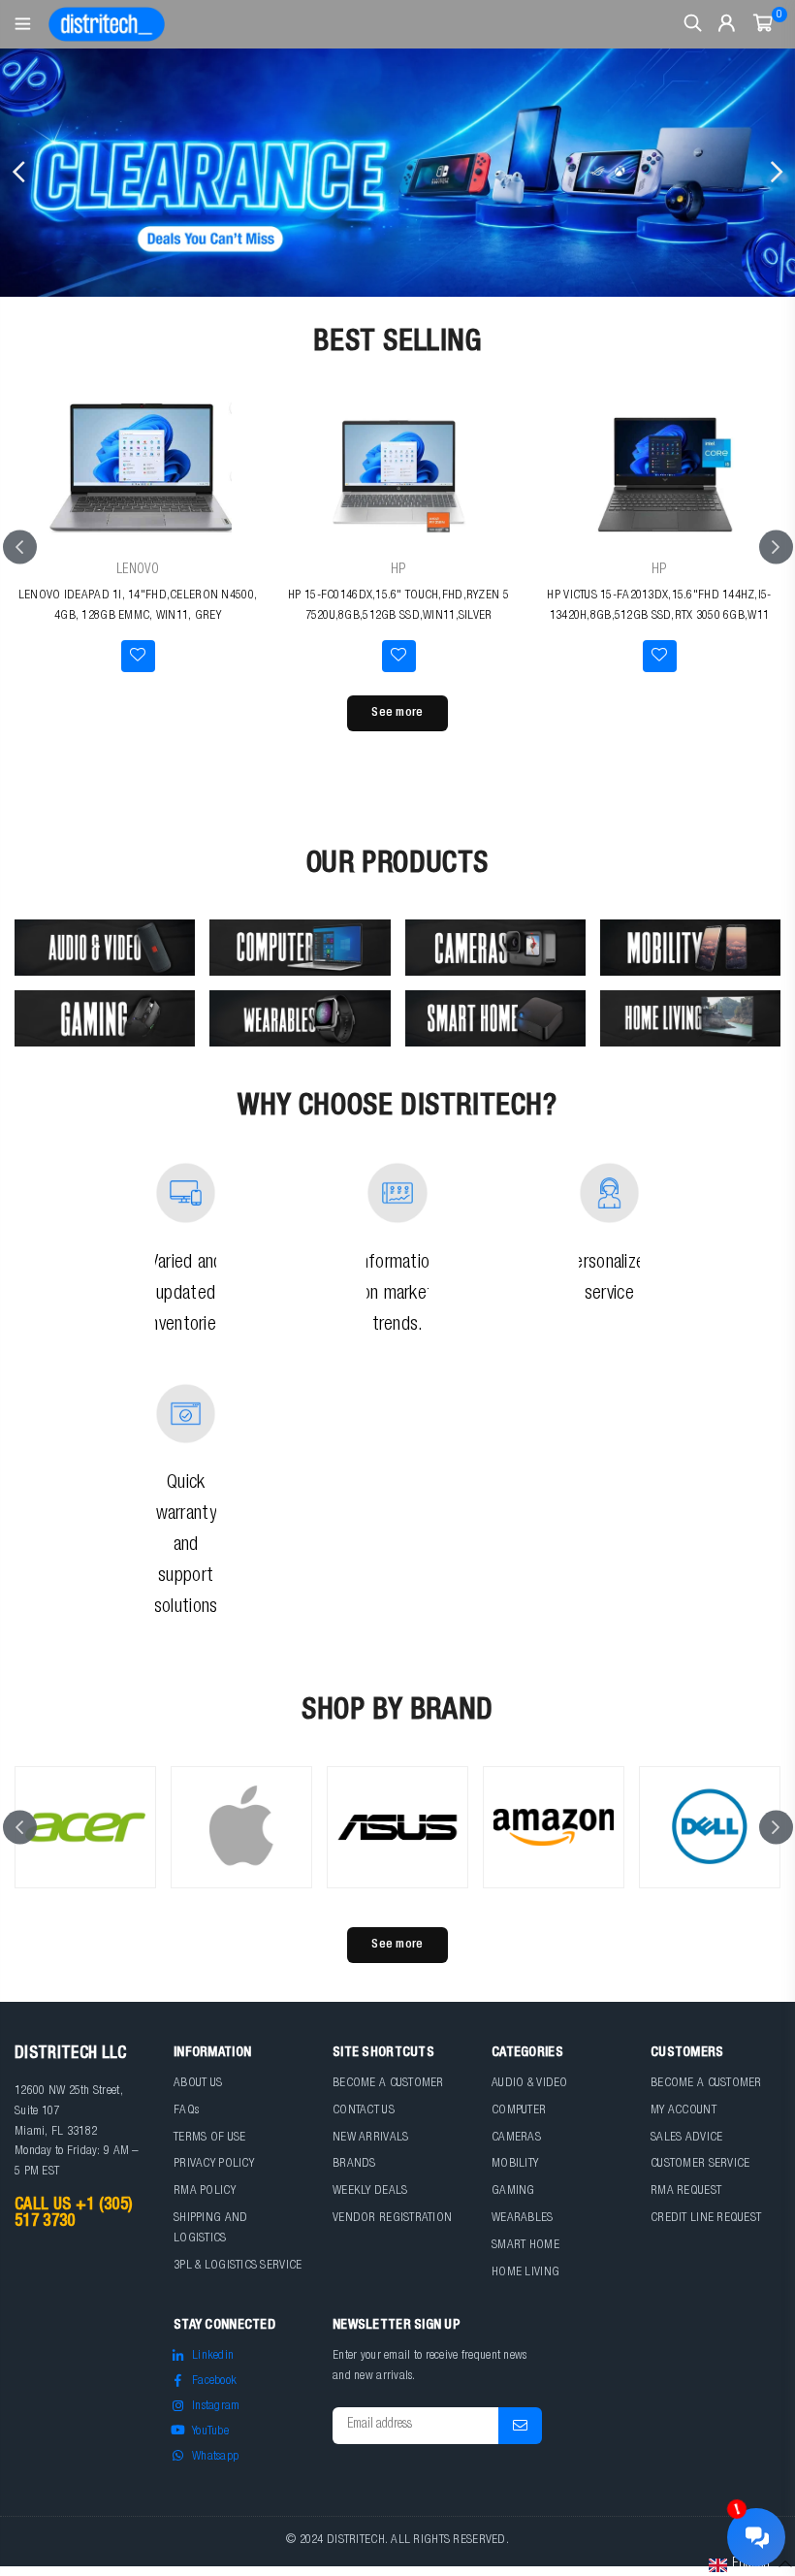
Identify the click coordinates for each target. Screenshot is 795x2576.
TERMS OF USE (209, 2138)
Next (776, 173)
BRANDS (354, 2164)
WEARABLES (523, 2219)
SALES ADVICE (686, 2138)
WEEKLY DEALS (370, 2191)
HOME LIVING (525, 2273)
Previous (19, 173)
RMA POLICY (205, 2191)
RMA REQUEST (686, 2191)
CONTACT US (364, 2111)
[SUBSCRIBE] (520, 2426)
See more (397, 713)
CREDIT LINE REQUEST (706, 2219)
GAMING (513, 2191)
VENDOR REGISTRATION (392, 2219)
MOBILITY (515, 2164)
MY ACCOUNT (684, 2111)
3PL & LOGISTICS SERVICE (238, 2266)
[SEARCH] (693, 24)
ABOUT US (198, 2084)
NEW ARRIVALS (370, 2138)
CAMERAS (516, 2138)
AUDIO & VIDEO (530, 2084)
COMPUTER (519, 2111)
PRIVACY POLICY (214, 2164)
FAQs (186, 2111)
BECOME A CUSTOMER (388, 2084)
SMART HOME (525, 2246)
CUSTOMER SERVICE (700, 2164)
